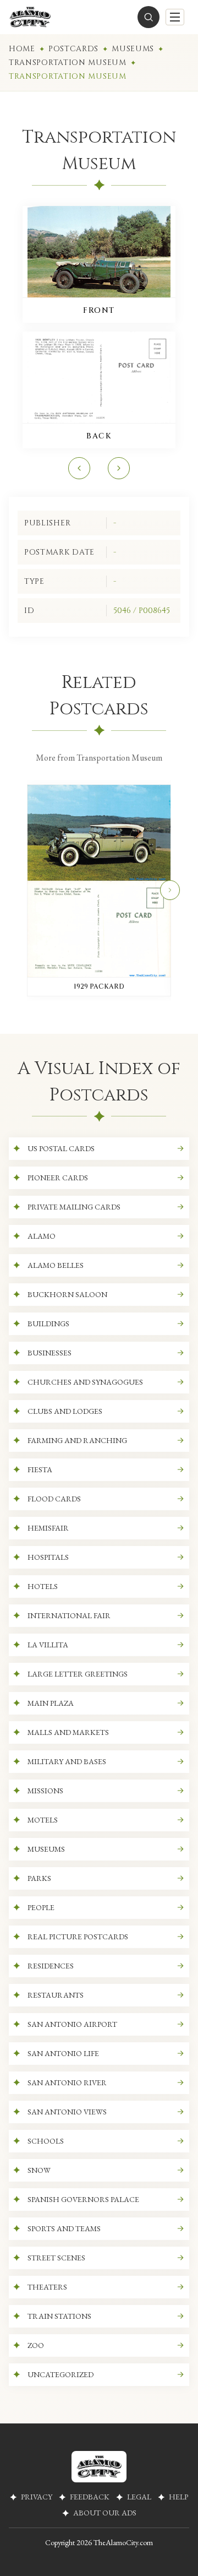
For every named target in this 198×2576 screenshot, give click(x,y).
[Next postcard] (119, 468)
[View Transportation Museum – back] (99, 377)
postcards (73, 49)
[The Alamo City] (30, 17)
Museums (133, 49)
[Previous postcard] (79, 468)
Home (22, 49)
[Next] (170, 890)
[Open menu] (175, 17)
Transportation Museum (68, 63)
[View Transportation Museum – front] (99, 252)
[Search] (148, 17)
